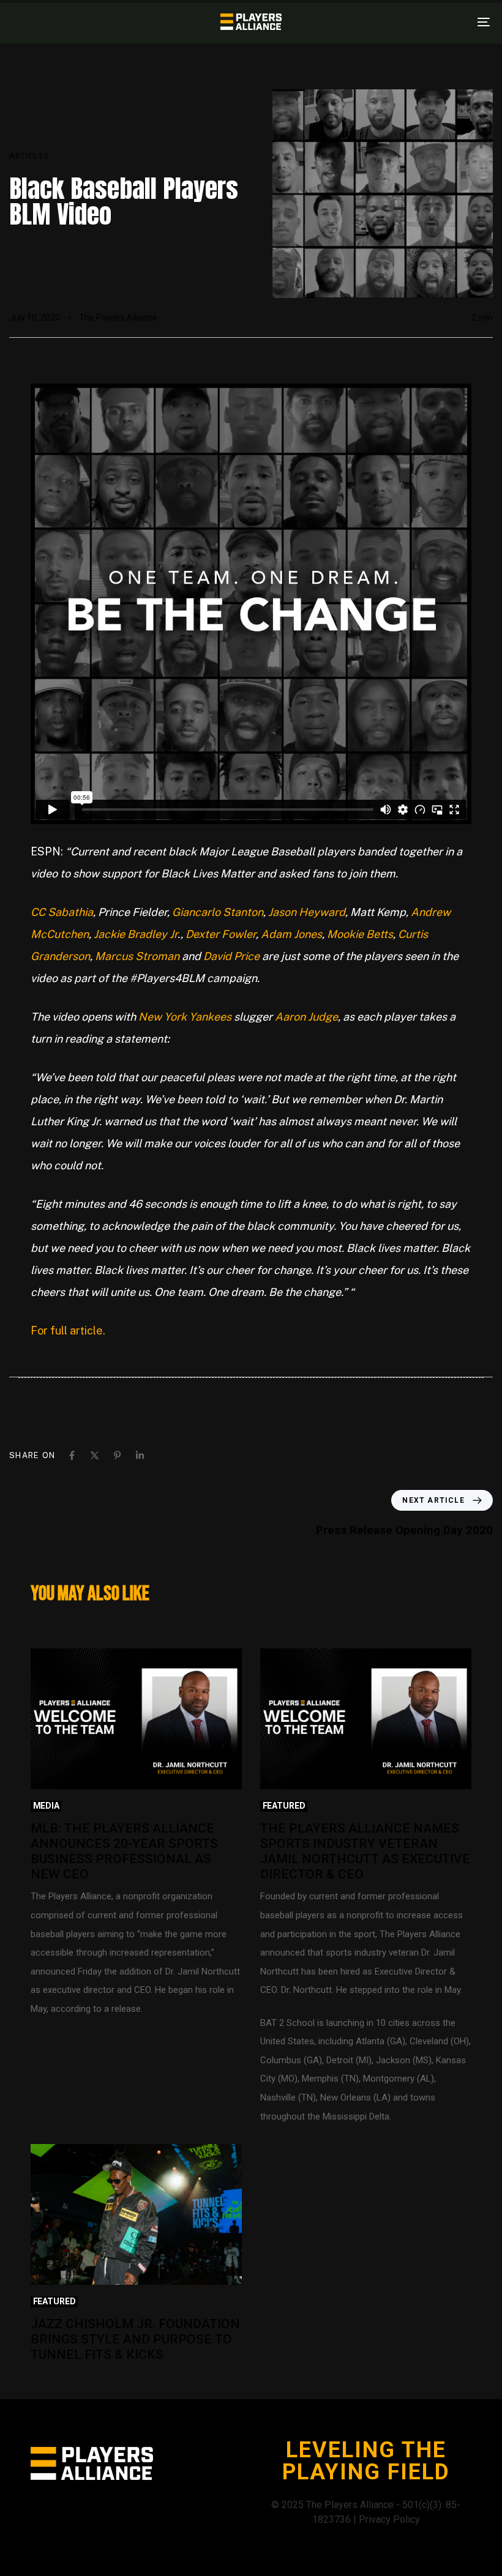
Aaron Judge (306, 1017)
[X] (95, 1455)
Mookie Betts (360, 934)
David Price (231, 956)
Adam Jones (291, 934)
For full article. (68, 1331)
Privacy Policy (389, 2519)
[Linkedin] (140, 1455)
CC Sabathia (62, 912)
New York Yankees (185, 1017)
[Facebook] (72, 1455)
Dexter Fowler (221, 934)
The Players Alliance (118, 318)
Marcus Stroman (137, 956)
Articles (29, 156)
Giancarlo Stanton (218, 912)
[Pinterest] (117, 1455)
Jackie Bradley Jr (136, 934)
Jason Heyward (307, 912)
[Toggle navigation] (410, 22)
